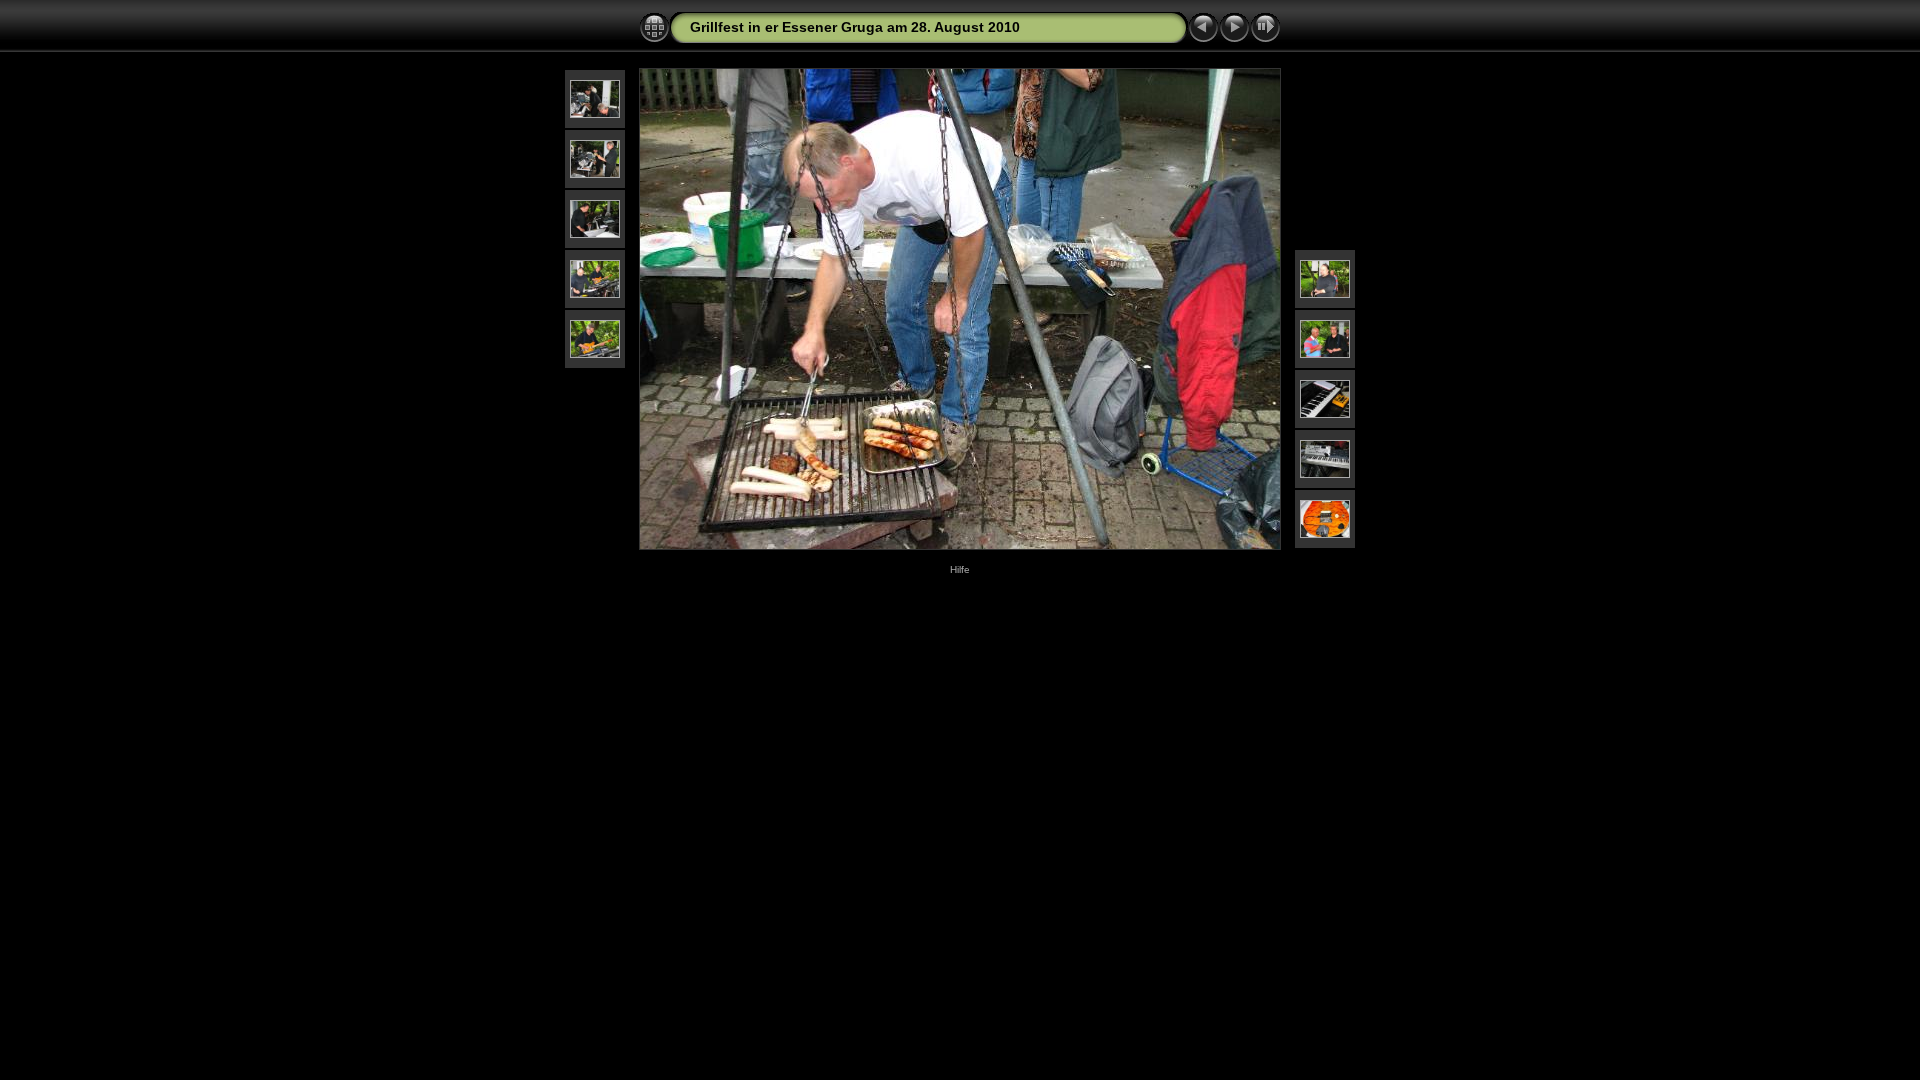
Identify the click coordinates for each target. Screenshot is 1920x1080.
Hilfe (960, 569)
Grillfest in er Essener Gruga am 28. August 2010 (855, 27)
